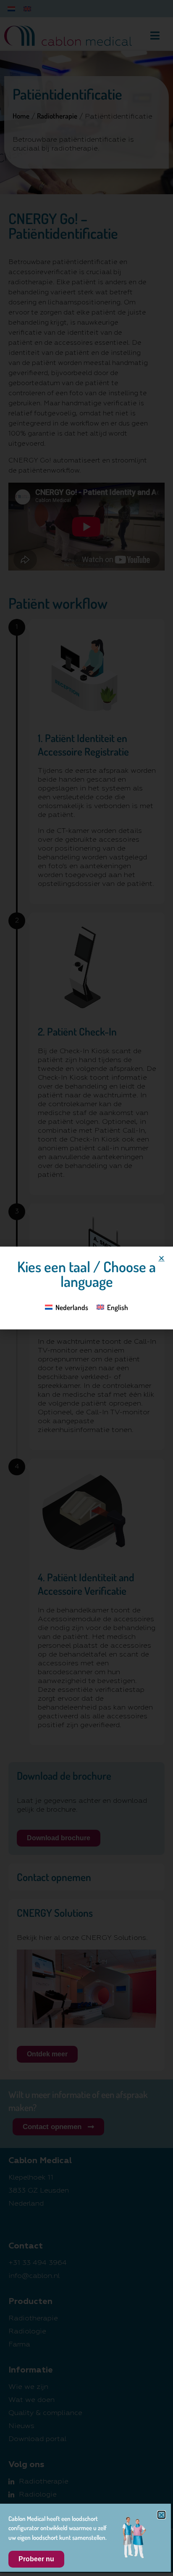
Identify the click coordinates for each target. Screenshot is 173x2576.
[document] (86, 1288)
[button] (161, 1258)
